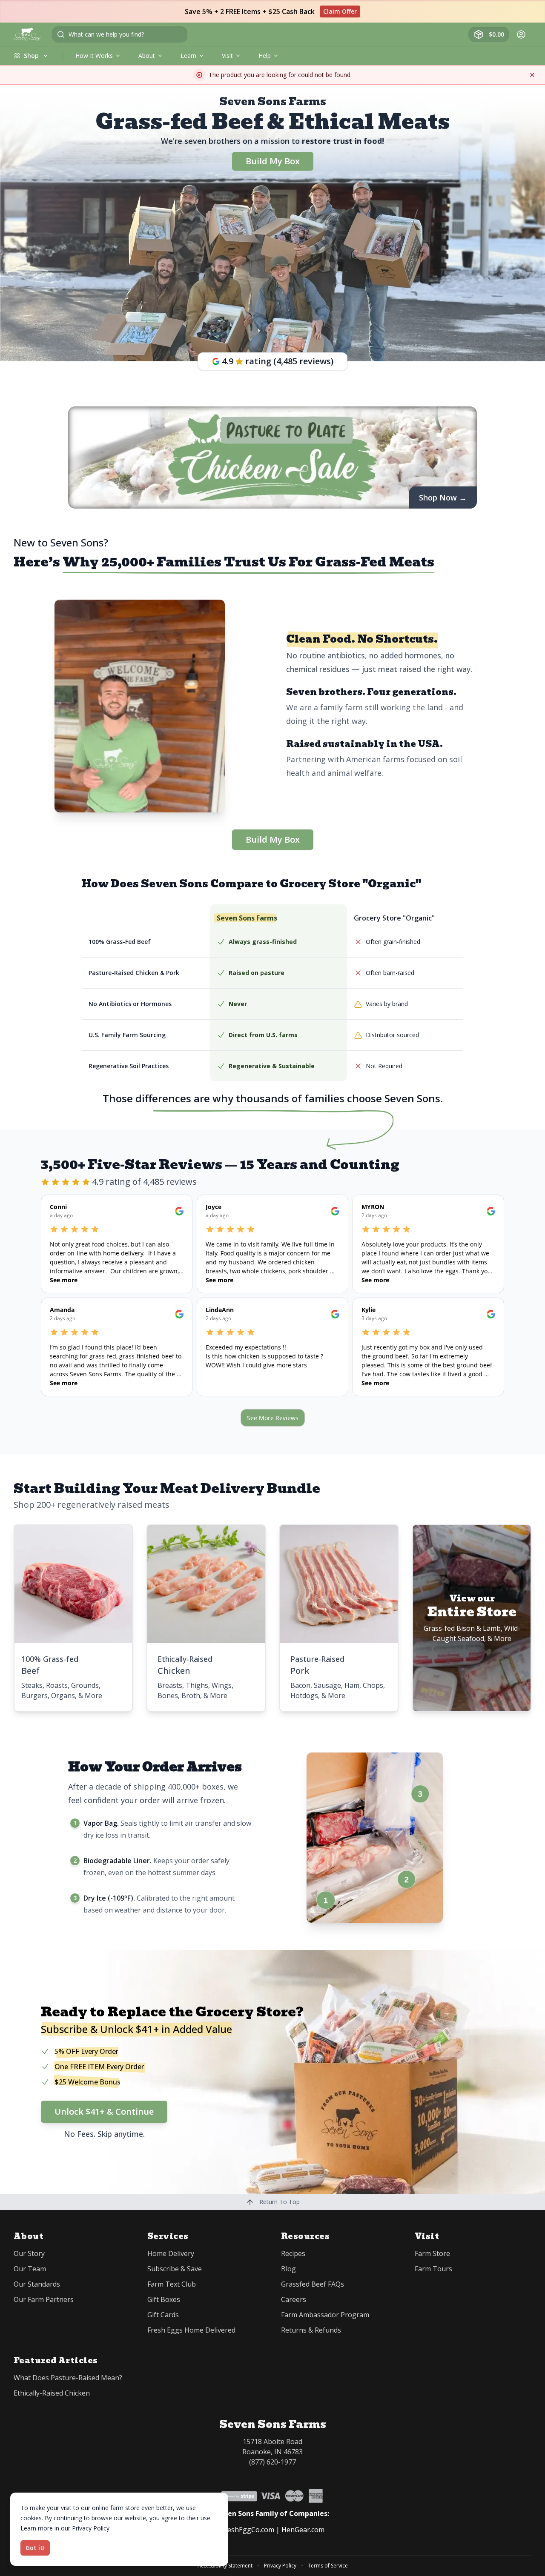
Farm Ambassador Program (325, 2315)
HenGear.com (303, 2530)
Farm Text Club (172, 2284)
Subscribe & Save (175, 2269)
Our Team (30, 2269)
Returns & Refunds (311, 2330)
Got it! (35, 2548)
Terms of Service (328, 2566)
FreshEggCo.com (248, 2530)
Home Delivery (171, 2253)
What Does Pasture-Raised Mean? (68, 2378)
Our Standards (37, 2284)
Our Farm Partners (44, 2299)
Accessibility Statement (225, 2566)
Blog (288, 2269)
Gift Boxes (164, 2299)
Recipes (293, 2253)
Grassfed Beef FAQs (313, 2284)
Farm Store (432, 2253)
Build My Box (273, 161)
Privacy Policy (280, 2566)
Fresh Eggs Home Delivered (191, 2330)
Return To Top (279, 2202)
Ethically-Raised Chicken (52, 2393)
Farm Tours (433, 2269)
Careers (294, 2299)
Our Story (29, 2253)
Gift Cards (163, 2315)
